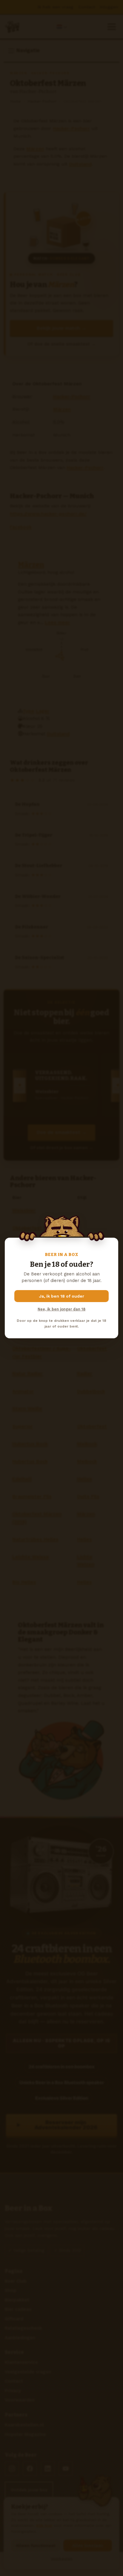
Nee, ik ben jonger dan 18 (61, 1309)
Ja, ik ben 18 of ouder (62, 1296)
